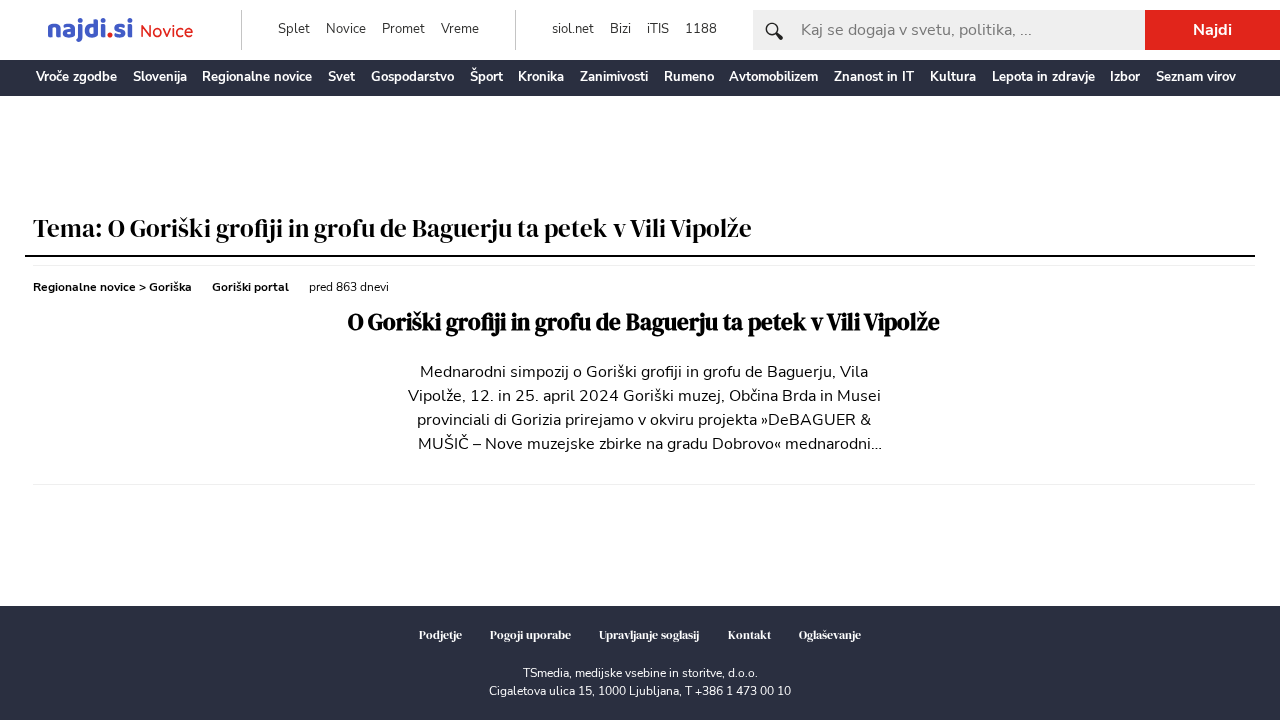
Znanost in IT (874, 77)
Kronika (541, 77)
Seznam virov (1196, 77)
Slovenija (160, 77)
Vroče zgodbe (76, 77)
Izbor (1125, 77)
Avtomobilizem (773, 77)
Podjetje (440, 635)
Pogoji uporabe (530, 635)
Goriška (170, 287)
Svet (341, 77)
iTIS (658, 29)
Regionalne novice (257, 77)
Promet (403, 29)
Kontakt (749, 635)
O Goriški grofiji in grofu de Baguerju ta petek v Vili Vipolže (644, 322)
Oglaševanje (830, 635)
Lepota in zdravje (1043, 77)
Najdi (1212, 30)
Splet (294, 29)
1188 (701, 29)
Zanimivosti (614, 77)
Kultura (953, 77)
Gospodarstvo (412, 77)
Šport (486, 77)
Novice (346, 29)
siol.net (573, 29)
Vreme (460, 29)
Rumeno (689, 77)
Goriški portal (250, 287)
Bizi (620, 29)
